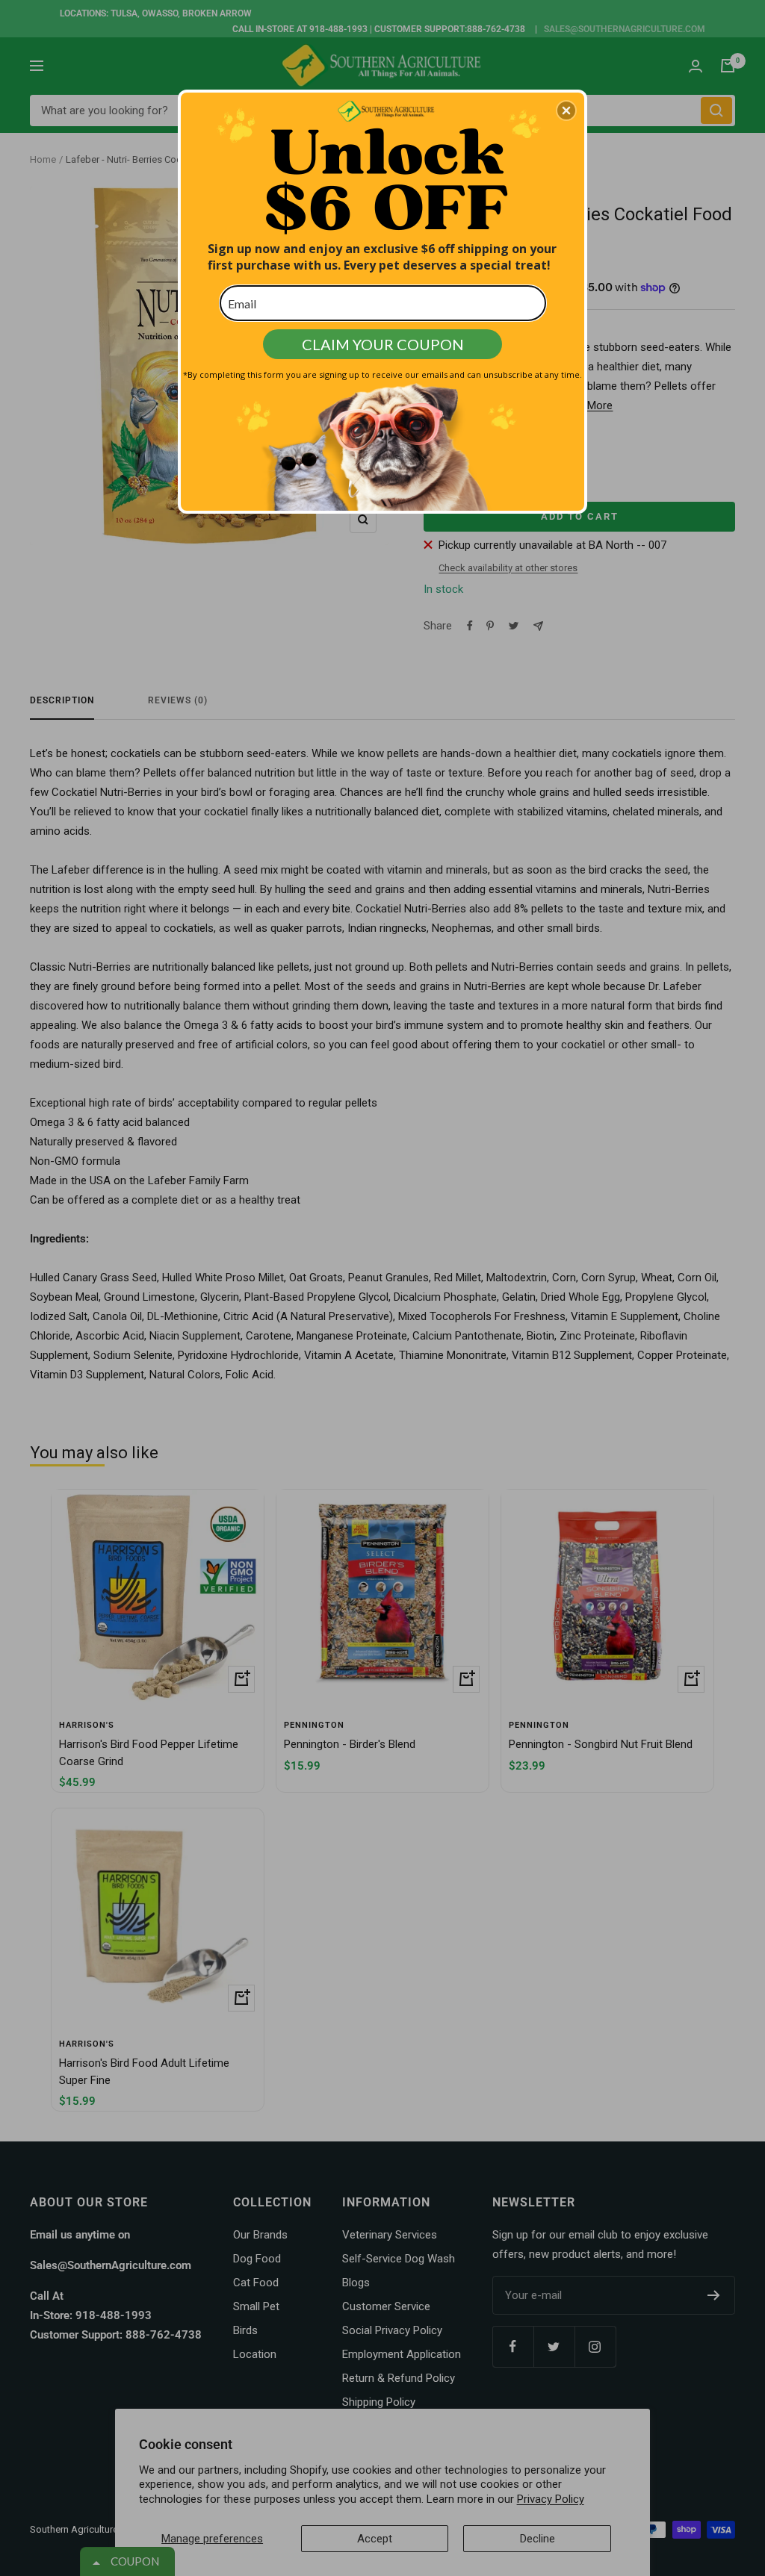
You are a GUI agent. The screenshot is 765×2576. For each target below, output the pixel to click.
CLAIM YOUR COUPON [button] (383, 344)
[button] (566, 111)
